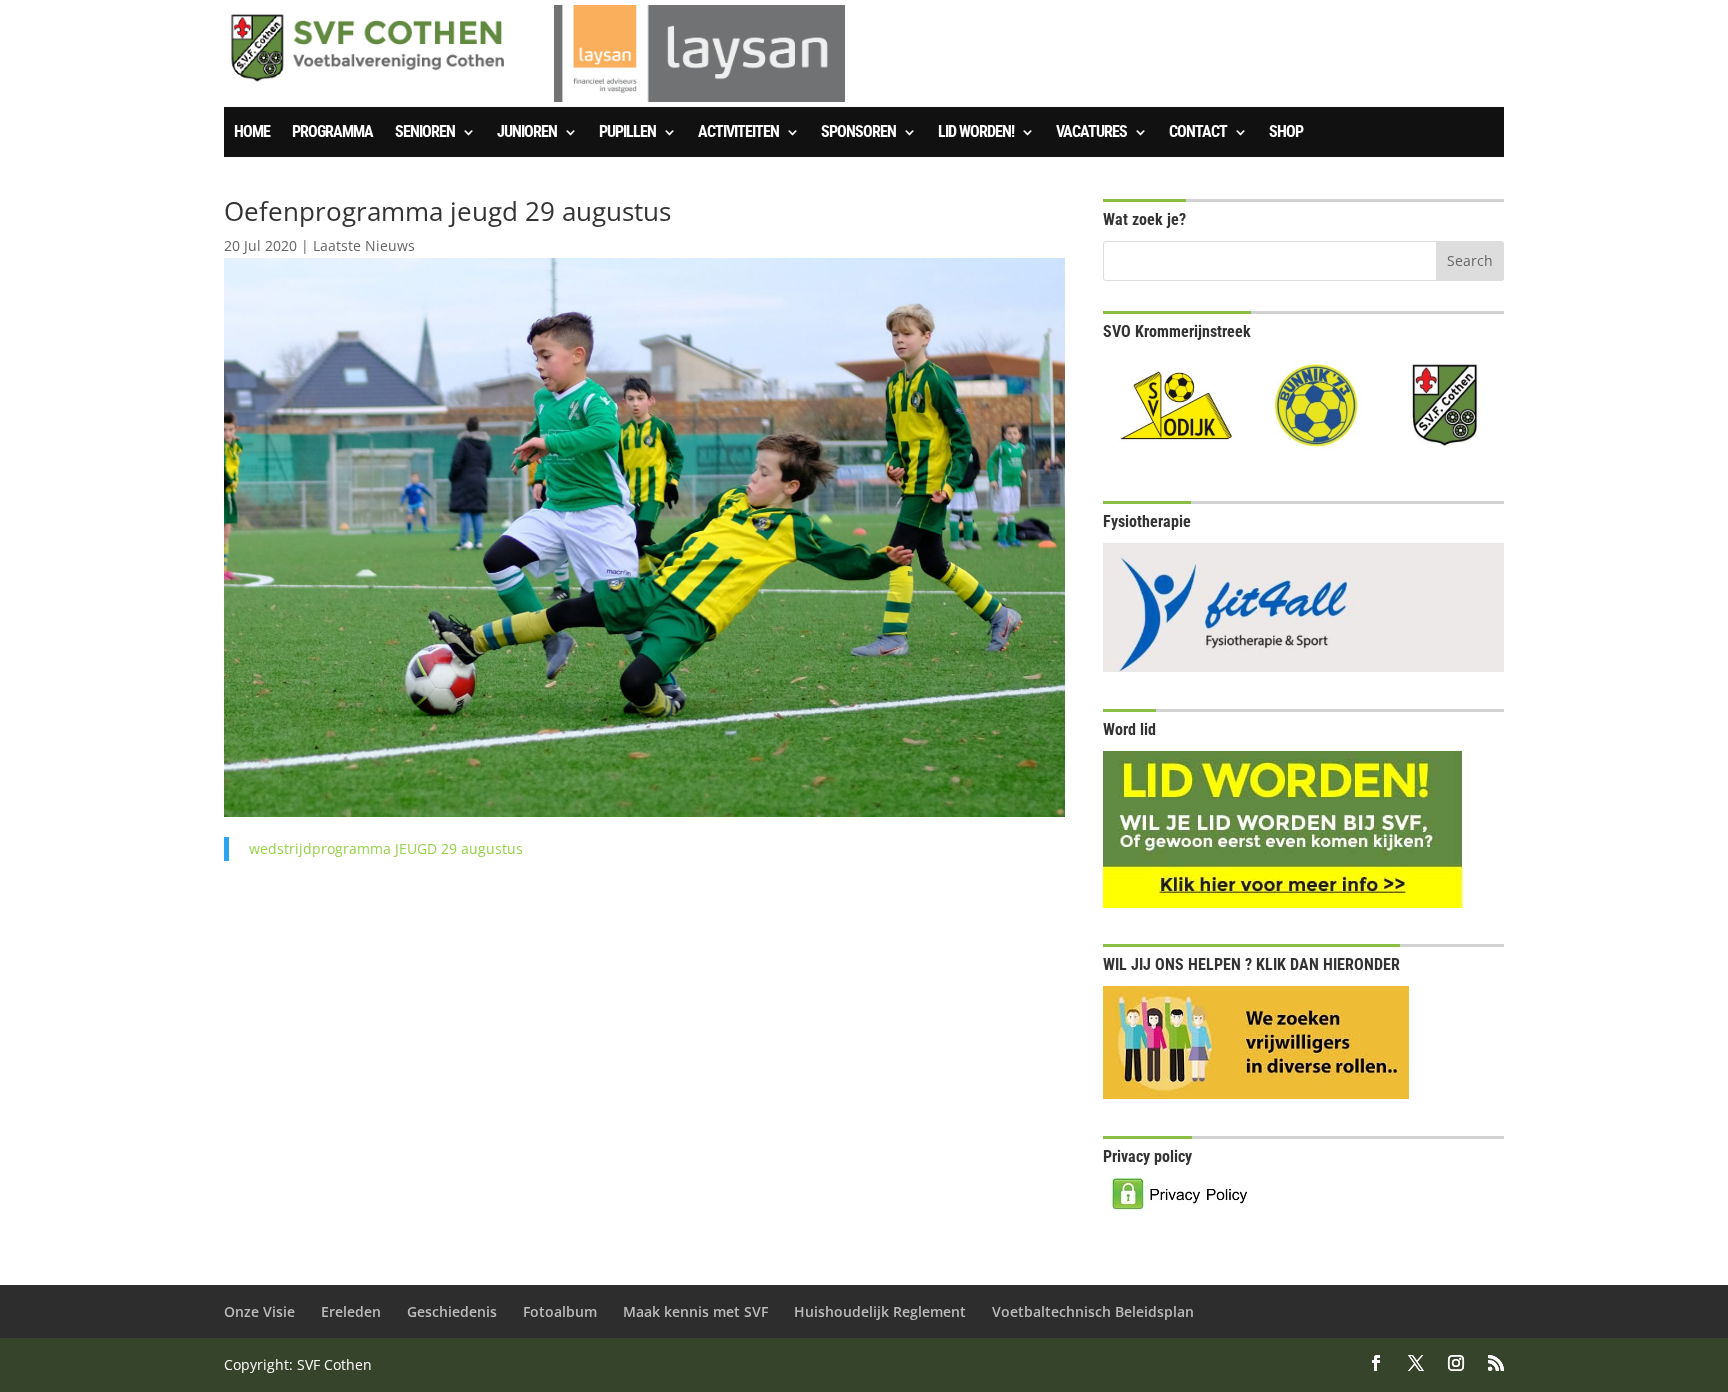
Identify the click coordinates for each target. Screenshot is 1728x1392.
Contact (1198, 133)
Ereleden (351, 1311)
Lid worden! (976, 133)
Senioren (425, 133)
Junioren (527, 133)
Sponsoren (858, 133)
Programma (332, 133)
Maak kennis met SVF (695, 1311)
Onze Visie (259, 1311)
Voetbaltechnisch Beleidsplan (1093, 1311)
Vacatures (1091, 133)
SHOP (1286, 133)
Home (252, 133)
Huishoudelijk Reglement (880, 1311)
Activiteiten (738, 133)
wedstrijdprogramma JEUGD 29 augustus (386, 848)
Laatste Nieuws (364, 245)
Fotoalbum (560, 1311)
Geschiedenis (452, 1311)
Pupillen (627, 133)
